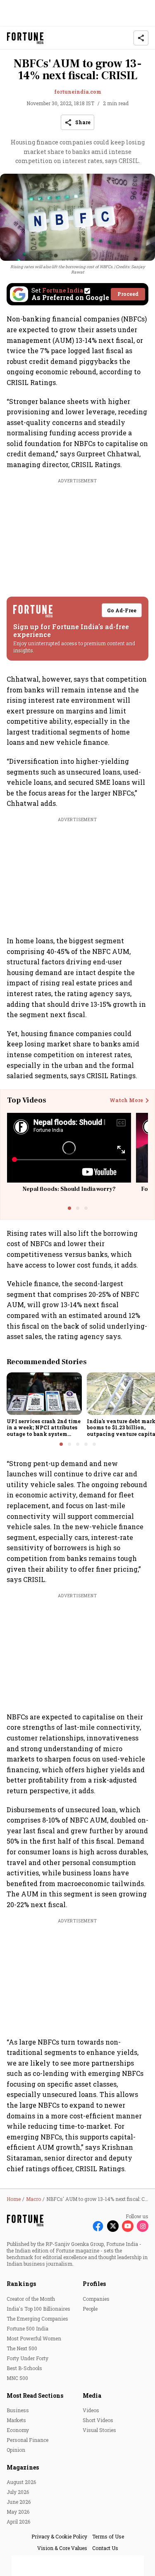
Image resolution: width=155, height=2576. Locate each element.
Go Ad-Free (122, 610)
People (90, 2309)
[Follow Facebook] (98, 2226)
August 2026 (21, 2482)
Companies (96, 2299)
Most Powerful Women (34, 2338)
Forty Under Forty (27, 2358)
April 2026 (18, 2522)
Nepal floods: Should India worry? (69, 1189)
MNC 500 (17, 2378)
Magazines (23, 2467)
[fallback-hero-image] (44, 1393)
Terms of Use (108, 2536)
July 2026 (18, 2492)
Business (18, 2410)
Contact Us (105, 2548)
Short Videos (98, 2420)
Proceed (128, 294)
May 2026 (18, 2512)
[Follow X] (113, 2226)
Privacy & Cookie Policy (59, 2536)
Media (92, 2395)
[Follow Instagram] (143, 2226)
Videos (91, 2410)
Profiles (94, 2284)
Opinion (16, 2450)
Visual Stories (99, 2430)
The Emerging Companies (37, 2319)
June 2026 (19, 2502)
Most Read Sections (35, 2395)
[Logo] (25, 38)
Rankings (21, 2284)
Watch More (126, 1100)
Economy (18, 2430)
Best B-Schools (24, 2368)
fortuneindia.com (78, 92)
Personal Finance (27, 2440)
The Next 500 (22, 2348)
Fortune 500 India (27, 2328)
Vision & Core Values (62, 2548)
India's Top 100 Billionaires (38, 2309)
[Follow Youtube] (128, 2226)
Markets (16, 2420)
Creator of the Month (31, 2299)
